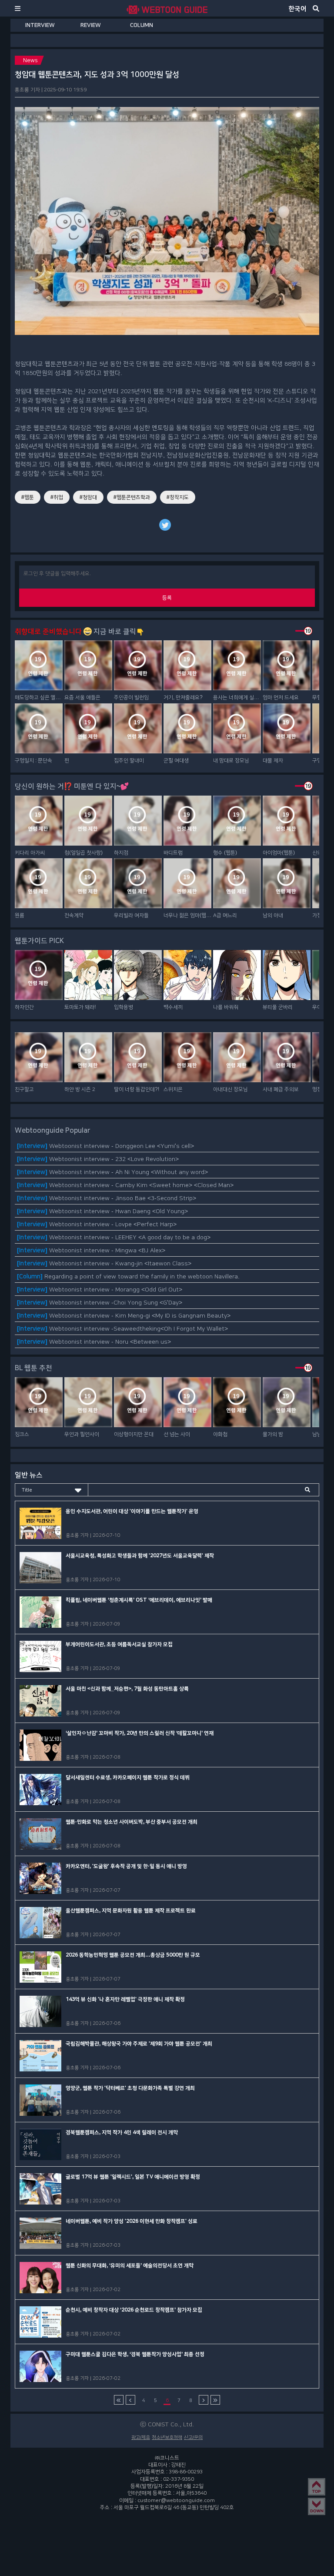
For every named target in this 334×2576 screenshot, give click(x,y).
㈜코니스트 (167, 2458)
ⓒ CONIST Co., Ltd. (167, 2424)
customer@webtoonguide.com (176, 2500)
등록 (167, 598)
